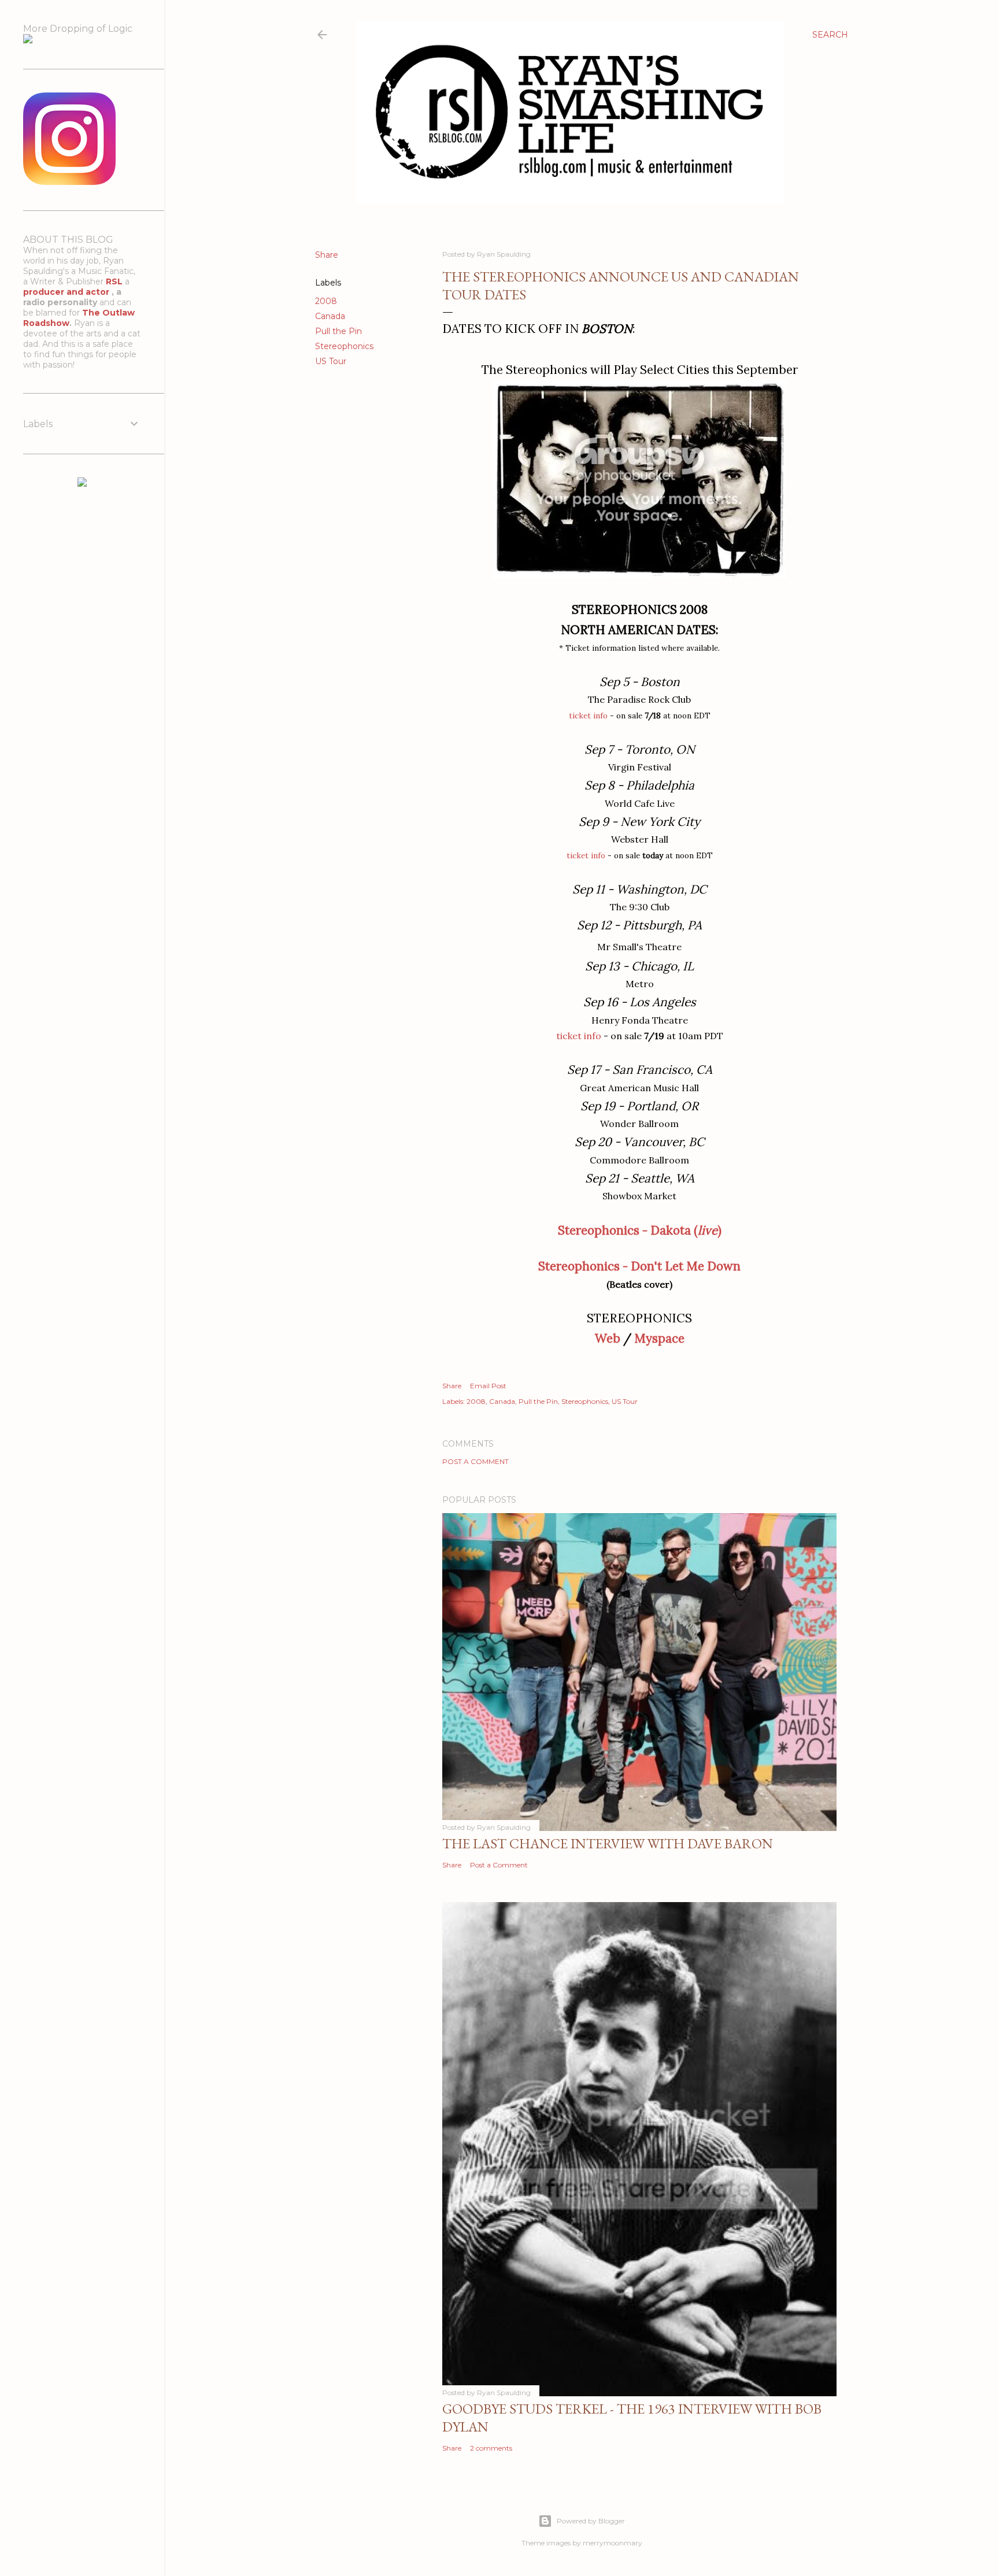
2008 (326, 301)
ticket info (588, 716)
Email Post (488, 1386)
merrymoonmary (613, 2543)
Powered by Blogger (591, 2521)
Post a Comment (476, 1461)
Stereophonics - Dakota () (640, 1230)
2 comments (491, 2448)
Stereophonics (344, 346)
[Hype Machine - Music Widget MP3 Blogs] (82, 484)
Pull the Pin (338, 331)
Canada (330, 316)
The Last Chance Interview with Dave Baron (608, 1843)
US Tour (331, 361)
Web (608, 1338)
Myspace (659, 1338)
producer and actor (67, 292)
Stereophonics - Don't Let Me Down (639, 1266)
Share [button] (327, 255)
